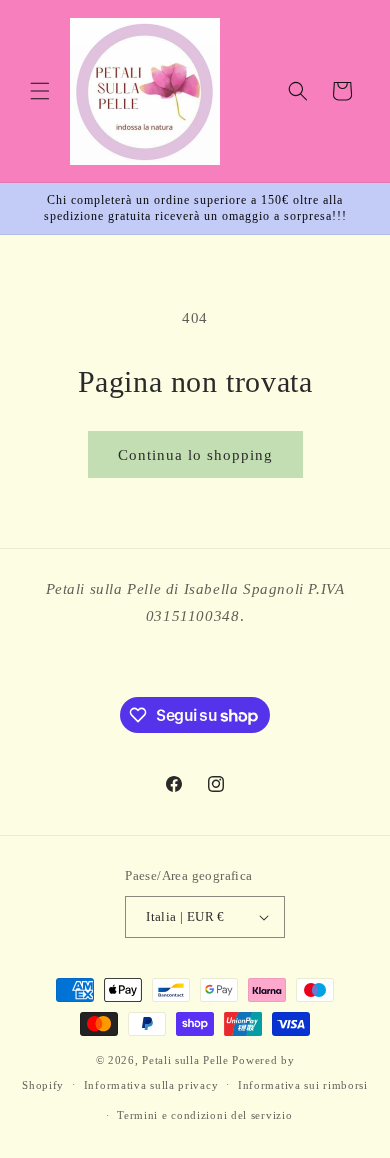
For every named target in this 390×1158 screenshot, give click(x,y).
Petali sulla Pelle (185, 1060)
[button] (40, 91)
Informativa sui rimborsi (303, 1085)
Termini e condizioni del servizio (204, 1115)
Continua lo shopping (195, 455)
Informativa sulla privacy (151, 1085)
